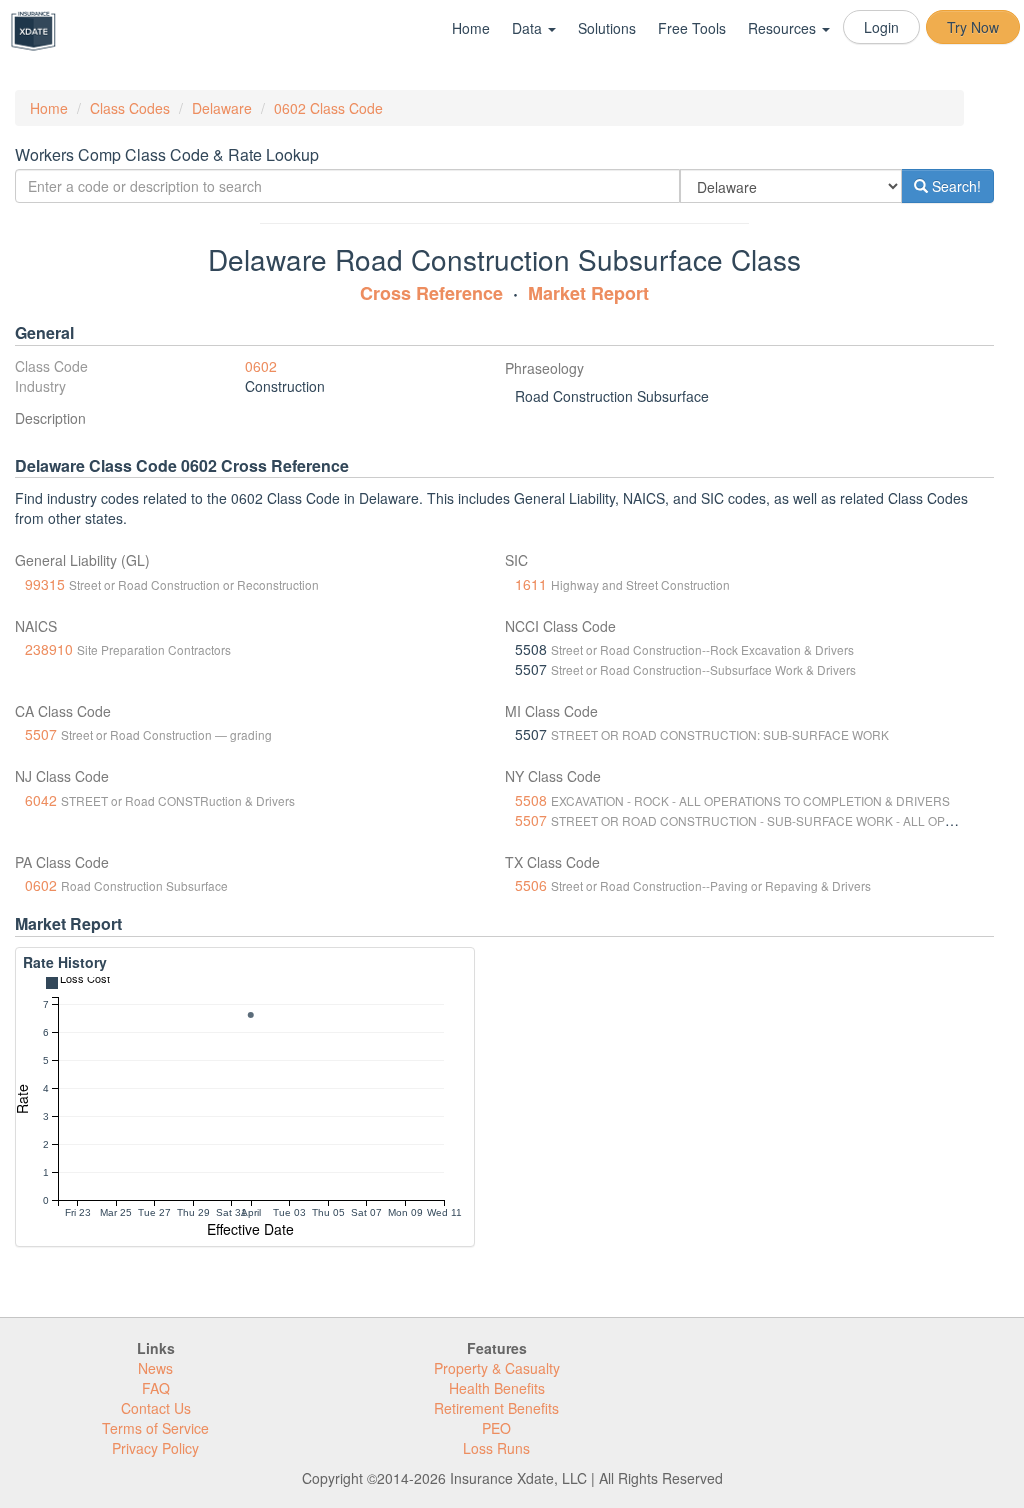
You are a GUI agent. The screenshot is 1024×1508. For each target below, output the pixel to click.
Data (529, 28)
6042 (41, 800)
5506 (531, 885)
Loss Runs (496, 1448)
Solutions (607, 28)
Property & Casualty (497, 1368)
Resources (784, 28)
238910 (49, 649)
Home (471, 28)
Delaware (222, 108)
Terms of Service (155, 1428)
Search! (954, 186)
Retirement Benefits (496, 1408)
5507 (41, 734)
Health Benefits (497, 1388)
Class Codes (130, 108)
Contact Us (156, 1408)
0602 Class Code (328, 108)
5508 (531, 800)
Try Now (973, 27)
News (155, 1368)
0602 (261, 366)
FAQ (156, 1388)
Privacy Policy (155, 1448)
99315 (45, 584)
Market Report (588, 293)
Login (881, 27)
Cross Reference (431, 293)
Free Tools (692, 28)
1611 (531, 584)
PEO (496, 1428)
